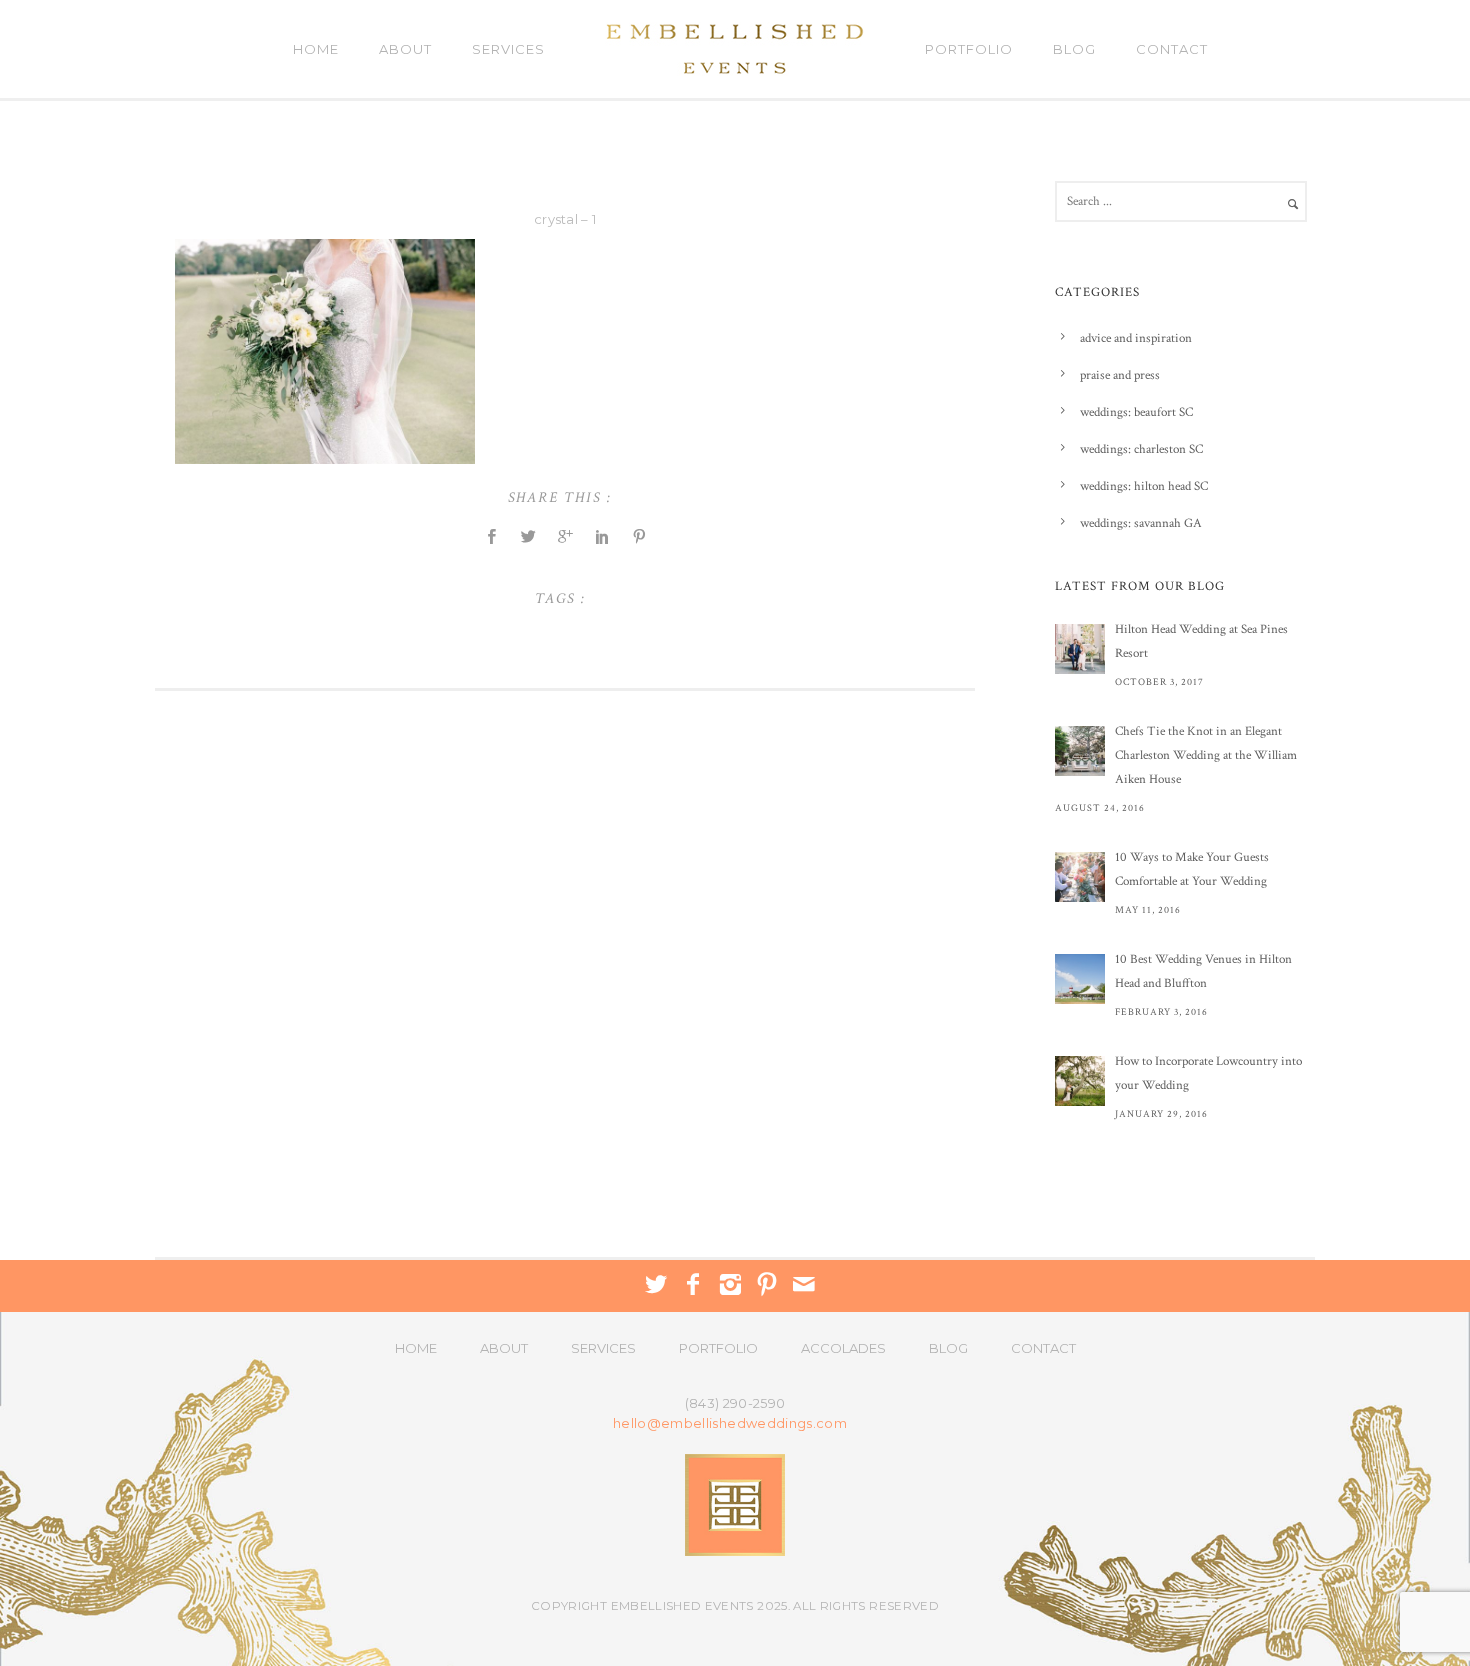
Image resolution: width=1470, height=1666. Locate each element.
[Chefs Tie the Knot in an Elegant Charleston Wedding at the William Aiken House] (1080, 751)
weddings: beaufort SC (1136, 412)
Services (508, 49)
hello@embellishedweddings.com (730, 1423)
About (405, 49)
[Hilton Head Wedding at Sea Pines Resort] (1080, 649)
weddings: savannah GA (1141, 523)
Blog (1074, 49)
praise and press (1120, 375)
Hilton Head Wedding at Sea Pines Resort (1201, 641)
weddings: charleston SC (1141, 449)
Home (316, 49)
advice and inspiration (1136, 338)
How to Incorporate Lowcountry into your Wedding (1208, 1073)
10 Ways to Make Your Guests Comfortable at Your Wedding (1192, 869)
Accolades (843, 1348)
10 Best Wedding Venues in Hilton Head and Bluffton (1203, 971)
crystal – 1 (565, 219)
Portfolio (969, 49)
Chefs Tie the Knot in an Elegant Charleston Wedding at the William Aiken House (1206, 755)
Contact (1172, 49)
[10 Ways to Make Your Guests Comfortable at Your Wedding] (1080, 877)
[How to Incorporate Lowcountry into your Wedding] (1080, 1081)
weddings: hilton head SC (1144, 486)
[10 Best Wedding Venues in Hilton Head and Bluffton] (1080, 979)
